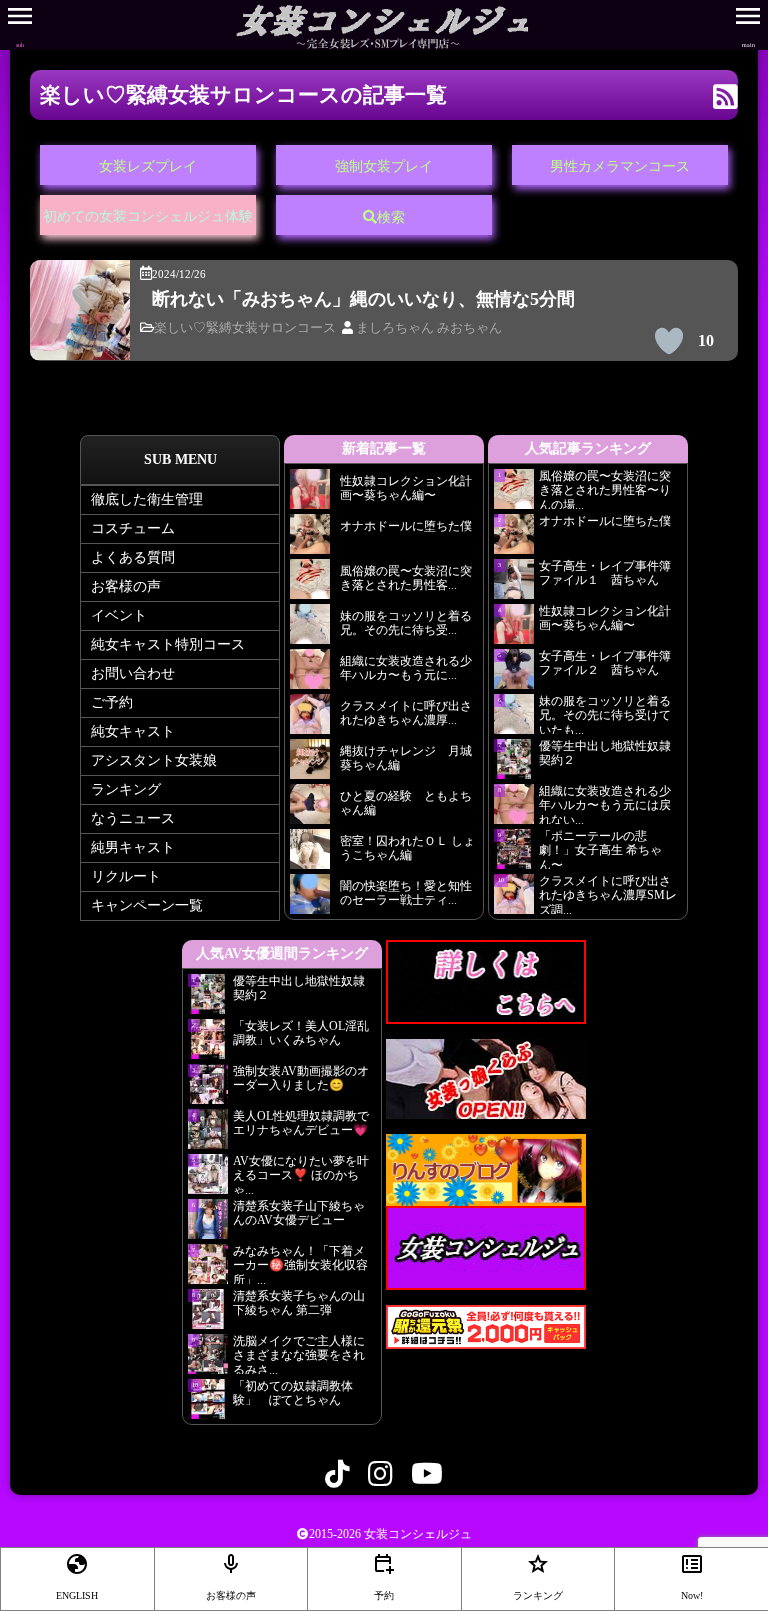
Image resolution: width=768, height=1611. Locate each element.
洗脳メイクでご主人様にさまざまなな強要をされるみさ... (299, 1354)
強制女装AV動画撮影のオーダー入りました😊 (301, 1078)
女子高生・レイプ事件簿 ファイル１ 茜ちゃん (605, 573)
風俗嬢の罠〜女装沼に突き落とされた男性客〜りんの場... (605, 489)
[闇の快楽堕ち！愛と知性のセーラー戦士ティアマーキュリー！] (310, 899)
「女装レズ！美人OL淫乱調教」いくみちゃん (301, 1033)
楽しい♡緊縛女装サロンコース (245, 328)
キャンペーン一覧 (147, 905)
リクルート (126, 876)
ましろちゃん (395, 328)
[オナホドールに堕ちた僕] (310, 539)
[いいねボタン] (669, 341)
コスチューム (133, 528)
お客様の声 (126, 586)
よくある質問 (133, 557)
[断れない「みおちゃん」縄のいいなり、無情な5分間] (80, 345)
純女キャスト (133, 731)
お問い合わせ (133, 673)
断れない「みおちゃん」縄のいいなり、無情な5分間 (363, 299)
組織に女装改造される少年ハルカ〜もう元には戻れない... (605, 804)
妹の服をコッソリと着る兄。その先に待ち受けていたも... (605, 714)
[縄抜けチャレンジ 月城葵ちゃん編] (310, 764)
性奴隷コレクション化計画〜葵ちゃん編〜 (605, 618)
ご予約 (112, 702)
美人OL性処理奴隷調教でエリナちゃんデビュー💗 (301, 1123)
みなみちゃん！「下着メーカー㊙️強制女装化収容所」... (300, 1264)
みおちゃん (469, 328)
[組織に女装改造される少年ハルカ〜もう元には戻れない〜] (310, 674)
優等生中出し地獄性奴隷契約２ (605, 753)
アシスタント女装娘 (154, 760)
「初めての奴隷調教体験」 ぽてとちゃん (293, 1393)
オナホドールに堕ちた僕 (610, 521)
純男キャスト (133, 847)
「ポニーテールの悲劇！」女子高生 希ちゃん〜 (600, 849)
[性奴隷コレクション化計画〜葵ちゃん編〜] (310, 494)
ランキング (126, 789)
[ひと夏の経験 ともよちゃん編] (310, 809)
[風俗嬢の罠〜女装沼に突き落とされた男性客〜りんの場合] (310, 584)
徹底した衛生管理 (147, 499)
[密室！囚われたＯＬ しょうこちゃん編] (310, 854)
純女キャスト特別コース (168, 644)
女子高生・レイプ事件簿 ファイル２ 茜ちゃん (605, 663)
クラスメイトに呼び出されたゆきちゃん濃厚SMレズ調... (608, 894)
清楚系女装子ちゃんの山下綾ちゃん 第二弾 (299, 1303)
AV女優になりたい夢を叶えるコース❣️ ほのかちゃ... (301, 1174)
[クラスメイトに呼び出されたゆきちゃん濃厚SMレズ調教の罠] (310, 719)
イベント (119, 615)
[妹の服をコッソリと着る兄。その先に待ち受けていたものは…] (310, 629)
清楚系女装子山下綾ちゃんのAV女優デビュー (299, 1213)
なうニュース (133, 818)
